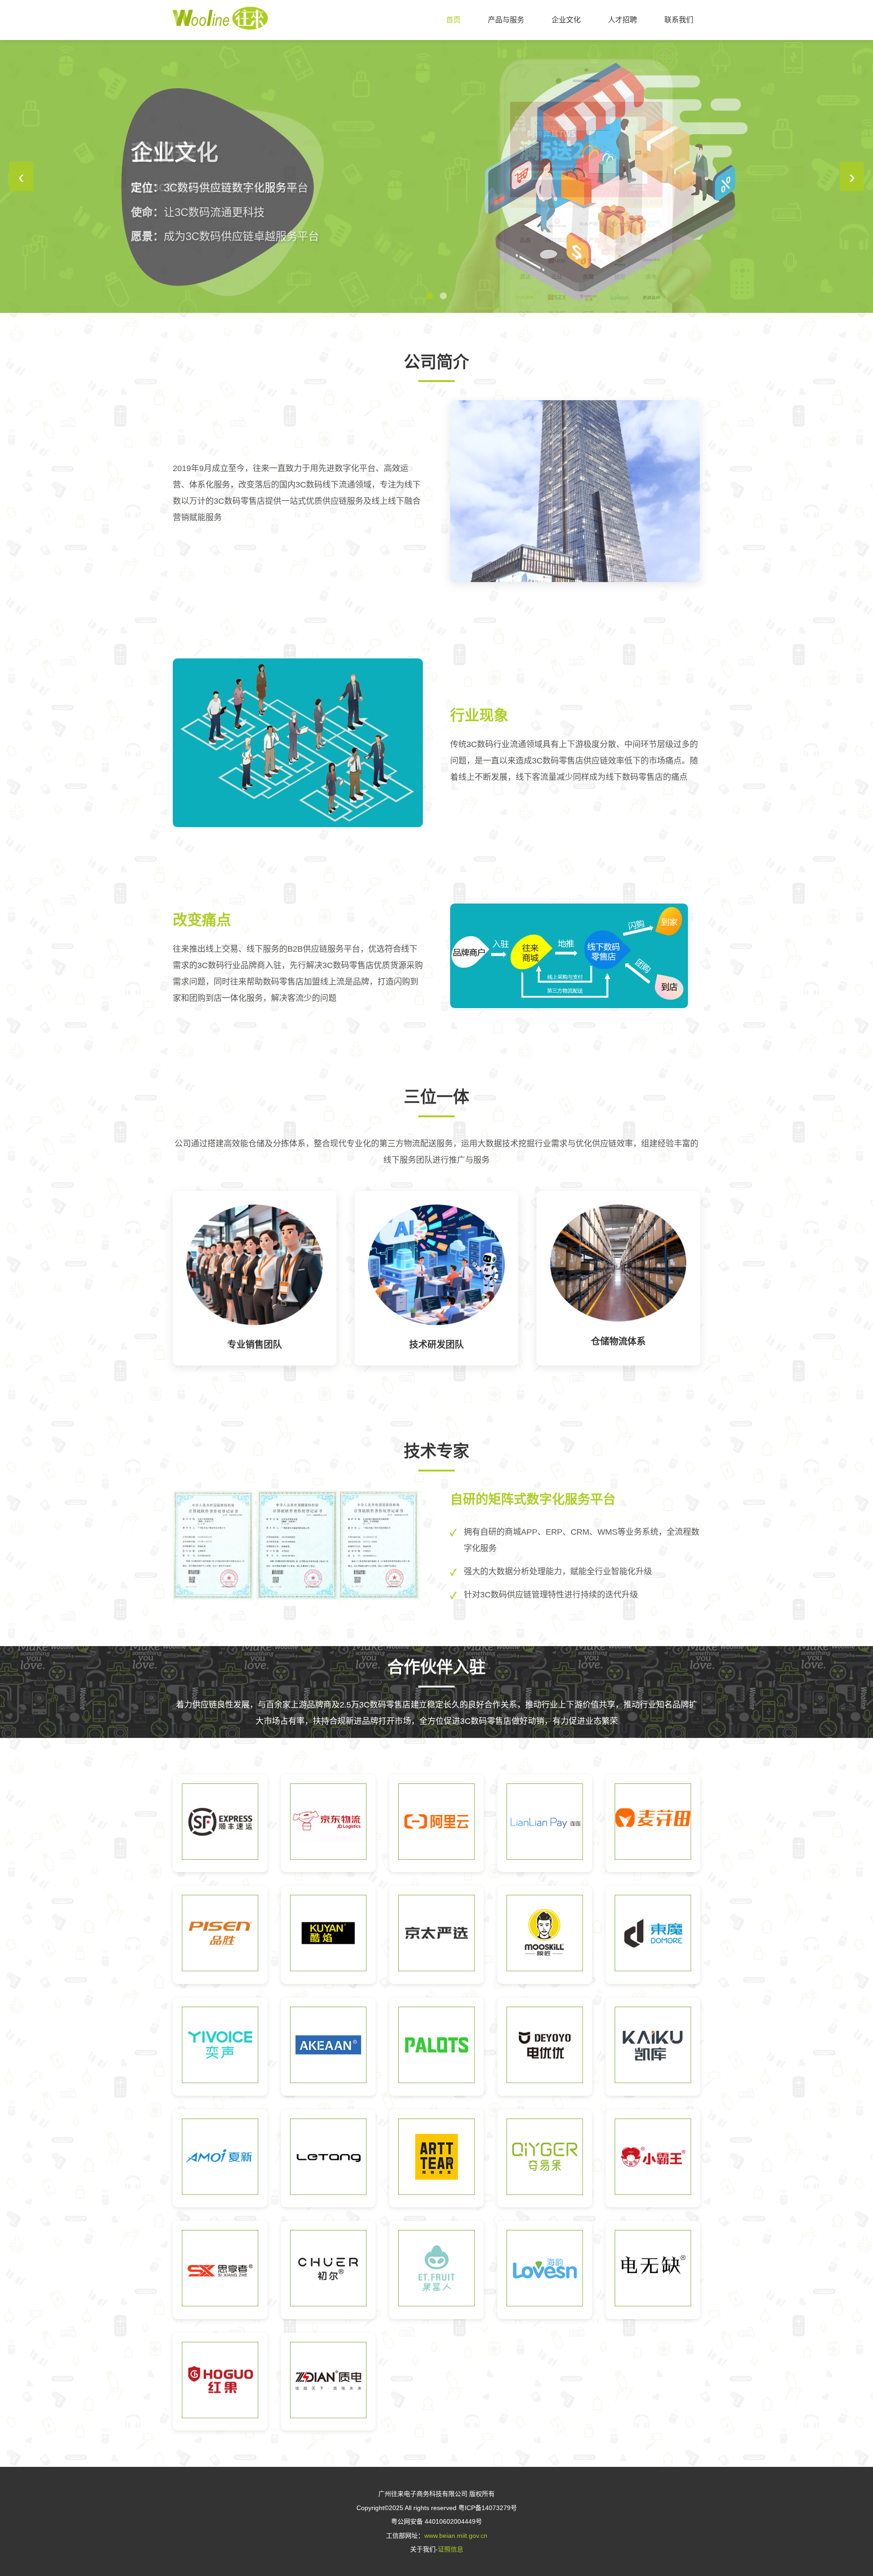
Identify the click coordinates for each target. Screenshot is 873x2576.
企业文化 (566, 20)
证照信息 (451, 2549)
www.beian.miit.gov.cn (456, 2536)
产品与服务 (506, 20)
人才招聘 (622, 20)
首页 (453, 20)
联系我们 (679, 20)
